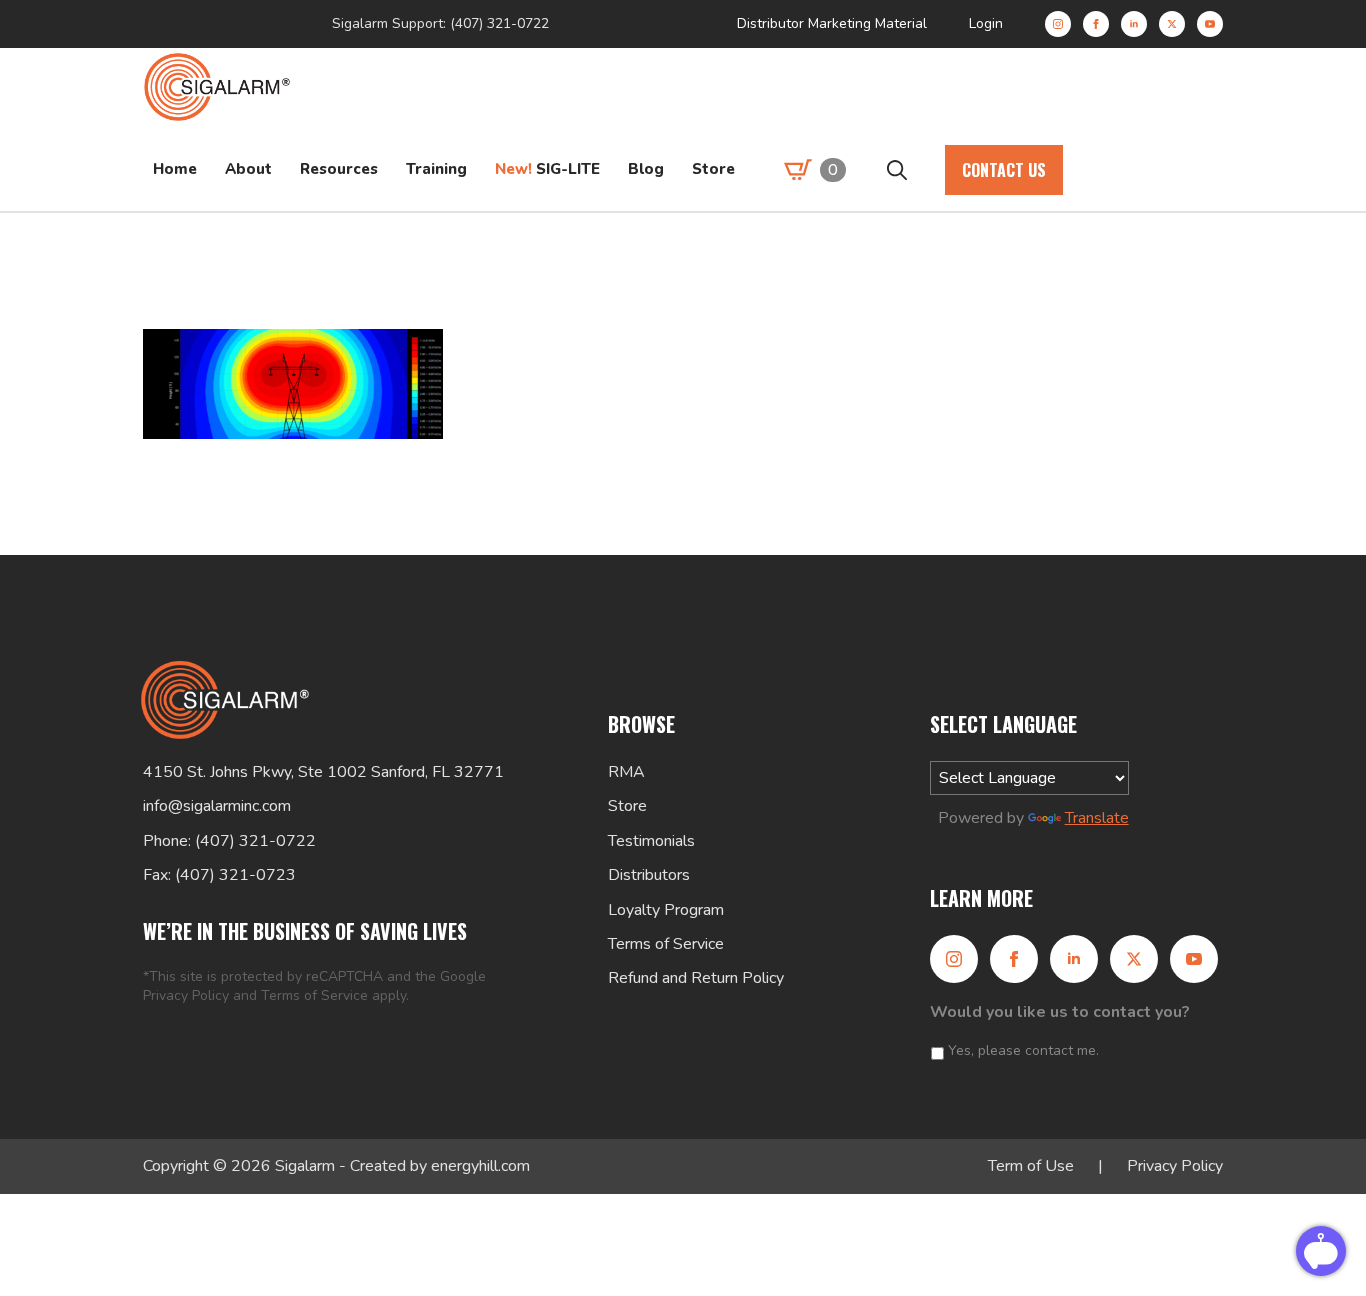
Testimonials (651, 841)
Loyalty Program (666, 910)
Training (436, 169)
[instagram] (1058, 24)
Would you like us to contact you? (1060, 1012)
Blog (646, 169)
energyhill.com (480, 1166)
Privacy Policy (186, 995)
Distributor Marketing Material (832, 23)
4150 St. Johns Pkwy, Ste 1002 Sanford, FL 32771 (323, 772)
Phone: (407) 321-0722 (229, 841)
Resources (339, 169)
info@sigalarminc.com (217, 806)
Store (713, 169)
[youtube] (1210, 24)
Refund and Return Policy (696, 978)
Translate (1097, 818)
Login (986, 23)
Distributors (649, 875)
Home (175, 169)
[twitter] (1172, 24)
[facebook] (1096, 24)
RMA (626, 772)
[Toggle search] (897, 170)
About (248, 169)
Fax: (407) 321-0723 (219, 875)
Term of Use (1031, 1166)
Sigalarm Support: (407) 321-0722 (440, 23)
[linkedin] (1134, 24)
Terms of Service (314, 995)
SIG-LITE (547, 169)
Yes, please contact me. (1023, 1050)
